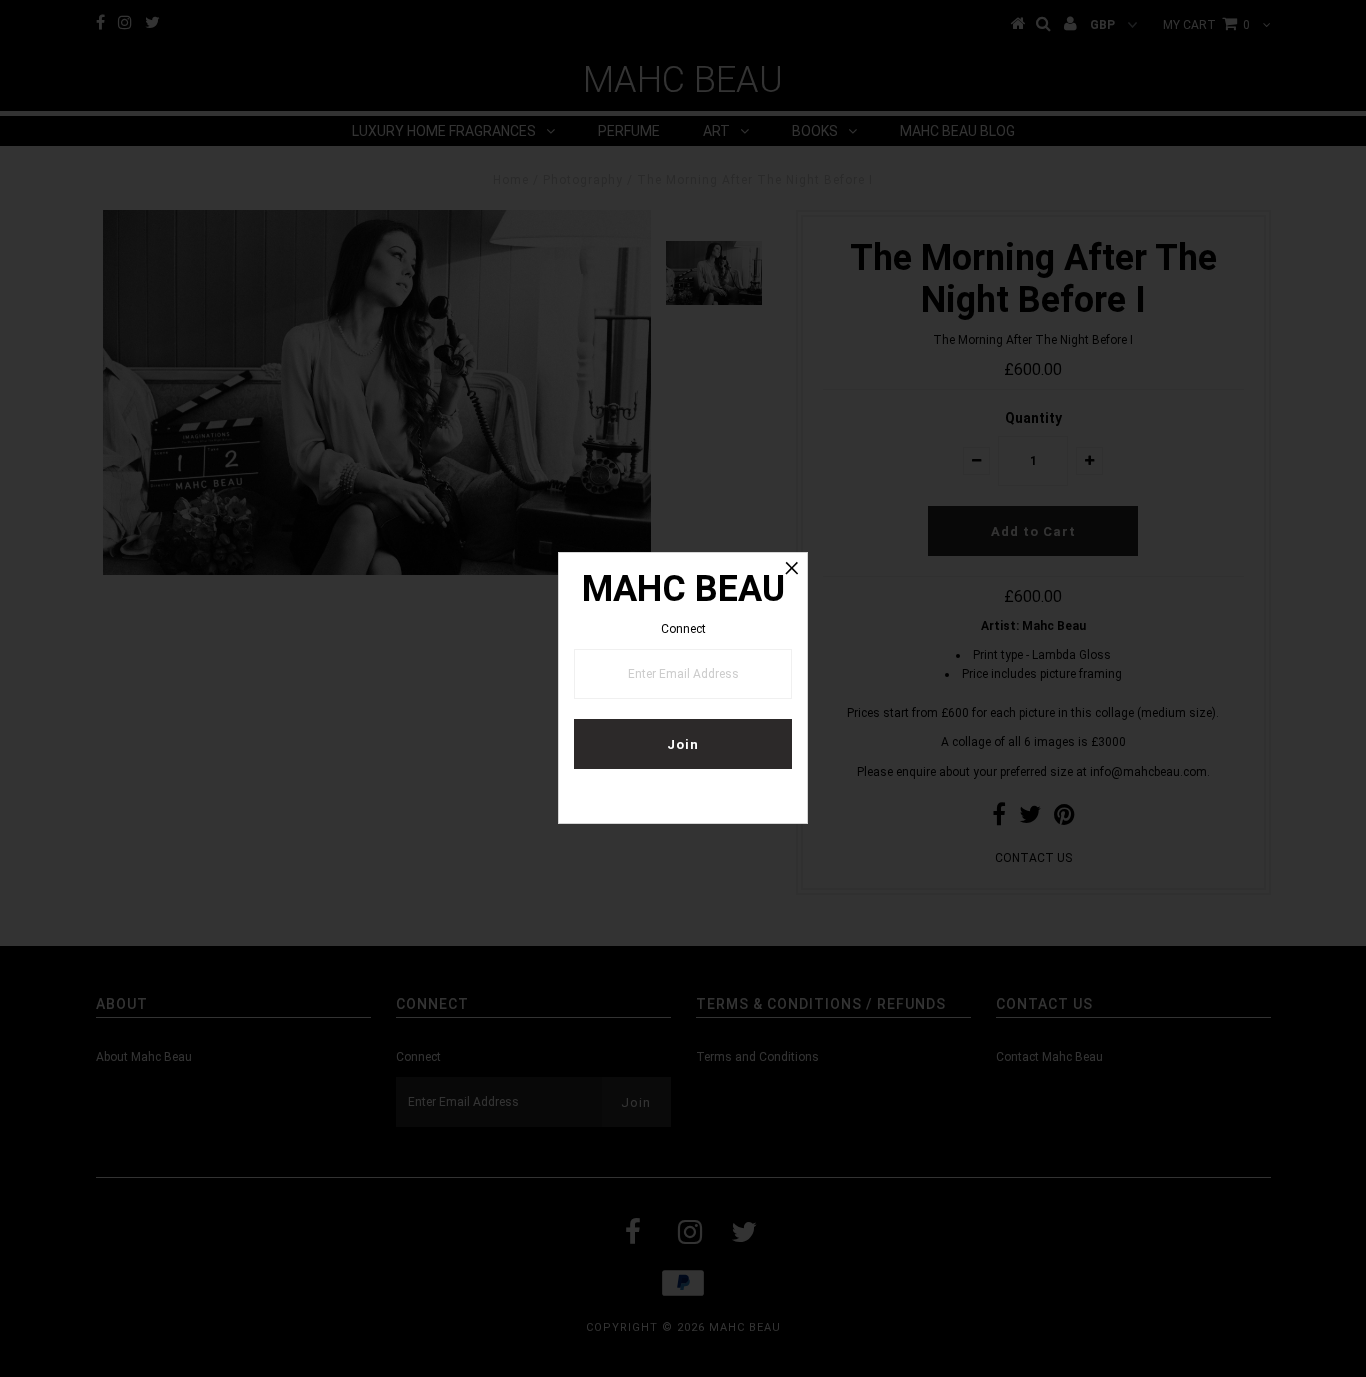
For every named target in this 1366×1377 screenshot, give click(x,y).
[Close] (792, 568)
